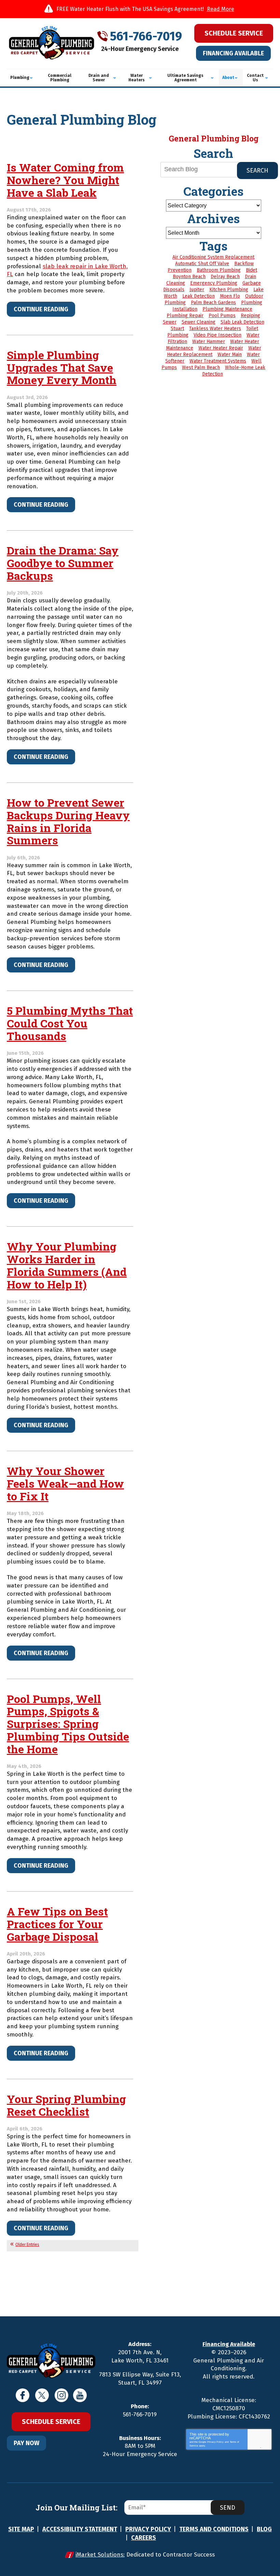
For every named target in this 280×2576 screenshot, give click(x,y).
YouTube (80, 2395)
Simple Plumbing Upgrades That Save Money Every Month (62, 367)
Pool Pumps (222, 316)
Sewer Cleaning (199, 322)
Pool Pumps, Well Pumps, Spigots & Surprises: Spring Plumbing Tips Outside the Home (68, 1724)
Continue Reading (41, 309)
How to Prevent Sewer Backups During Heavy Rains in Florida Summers (68, 821)
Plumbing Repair (185, 316)
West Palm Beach (201, 367)
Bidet (251, 270)
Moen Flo (230, 296)
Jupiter (197, 290)
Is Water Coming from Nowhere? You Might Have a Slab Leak (65, 180)
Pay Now (26, 2443)
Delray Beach (225, 277)
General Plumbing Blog (214, 138)
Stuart (177, 329)
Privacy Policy (215, 2442)
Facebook (23, 2395)
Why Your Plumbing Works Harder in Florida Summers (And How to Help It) (67, 1265)
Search (257, 171)
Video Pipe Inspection (218, 335)
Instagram (61, 2395)
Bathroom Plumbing (219, 270)
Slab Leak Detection (242, 322)
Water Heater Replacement (214, 351)
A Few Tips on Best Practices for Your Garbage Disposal (57, 1924)
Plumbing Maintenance (227, 309)
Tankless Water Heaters (215, 329)
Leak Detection (199, 296)
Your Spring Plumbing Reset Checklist (66, 2105)
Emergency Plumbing (214, 283)
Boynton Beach (189, 277)
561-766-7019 (146, 36)
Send (228, 2508)
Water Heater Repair (221, 348)
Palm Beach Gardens (213, 303)
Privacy (255, 2447)
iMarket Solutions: (100, 2555)
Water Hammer (209, 342)
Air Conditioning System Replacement (213, 257)
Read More (221, 9)
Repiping (250, 316)
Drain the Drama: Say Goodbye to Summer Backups (63, 563)
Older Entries (27, 2245)
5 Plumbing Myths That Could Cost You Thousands (70, 1023)
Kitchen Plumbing (229, 290)
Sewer (170, 322)
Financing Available (233, 53)
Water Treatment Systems (218, 361)
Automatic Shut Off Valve (202, 264)
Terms (265, 2447)
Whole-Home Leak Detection (234, 371)
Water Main (230, 355)
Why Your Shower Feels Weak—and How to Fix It (65, 1483)
